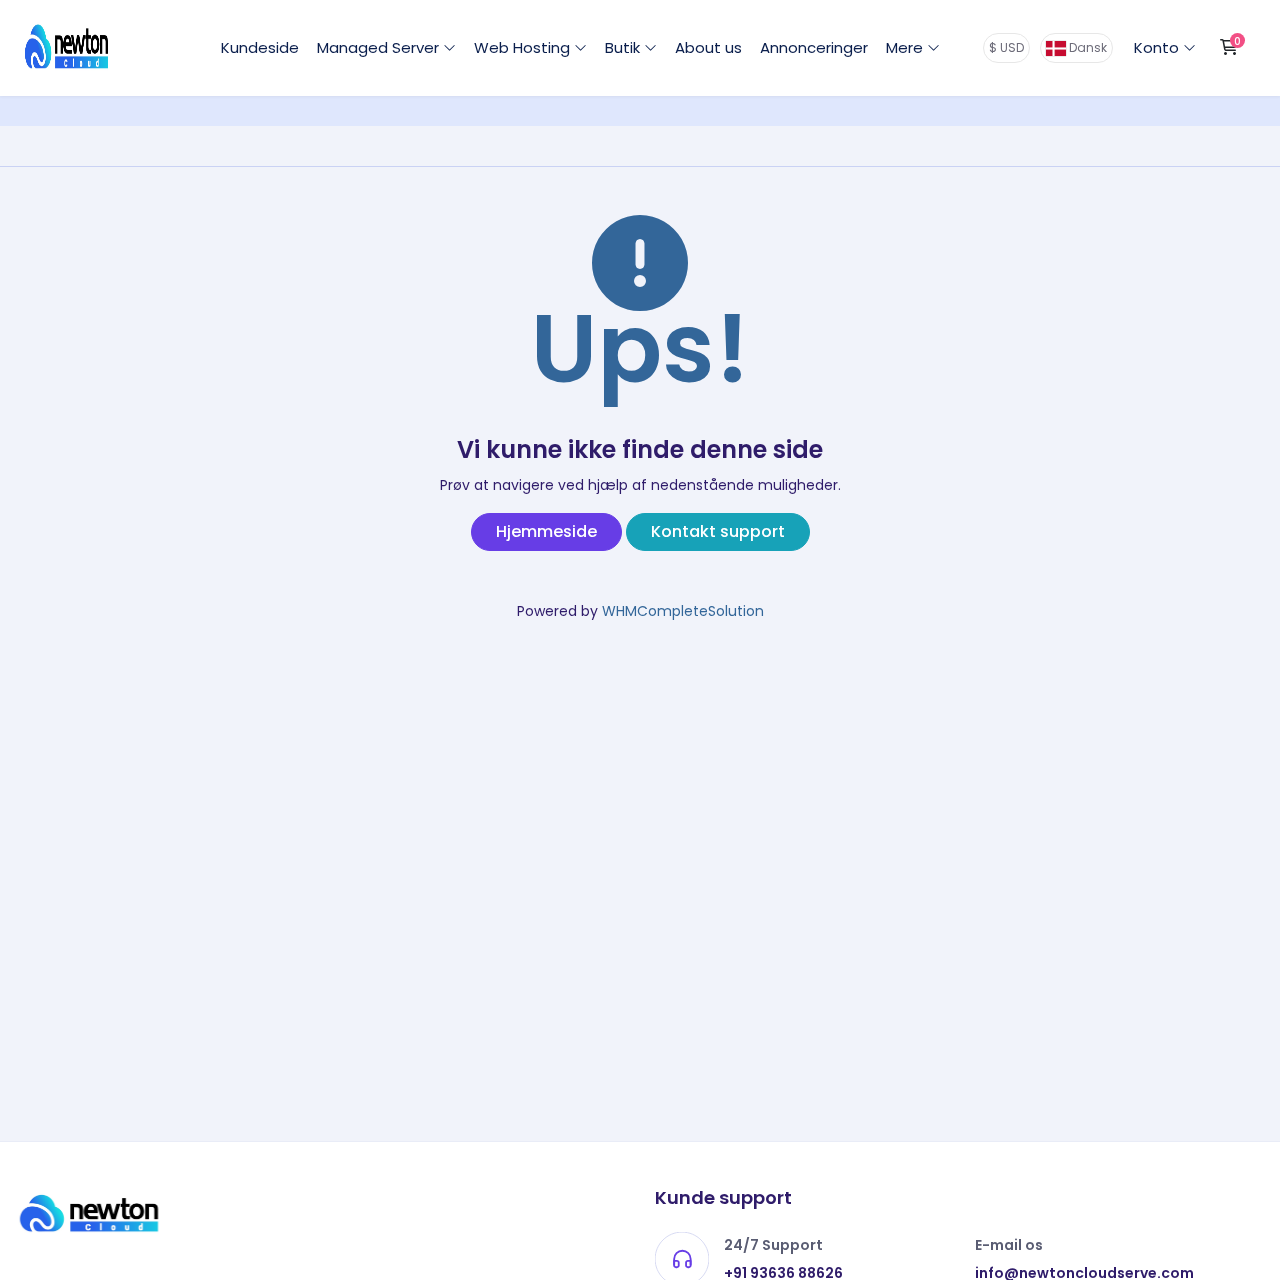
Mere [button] (906, 47)
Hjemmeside (546, 531)
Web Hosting (524, 47)
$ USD (1006, 47)
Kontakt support (718, 531)
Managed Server (380, 47)
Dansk (1086, 47)
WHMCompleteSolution (683, 611)
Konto (1158, 47)
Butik (624, 47)
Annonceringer (814, 47)
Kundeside (260, 47)
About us (708, 47)
